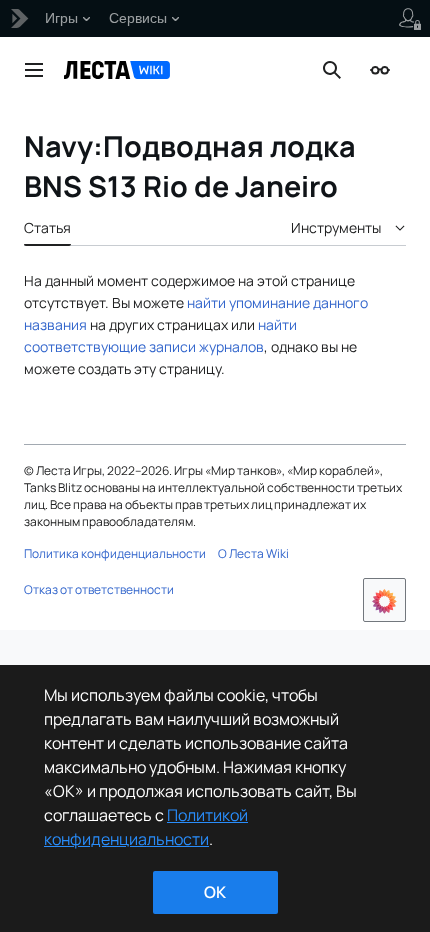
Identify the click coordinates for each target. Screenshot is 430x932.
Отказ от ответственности (99, 589)
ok (215, 892)
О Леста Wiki (253, 553)
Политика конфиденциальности (115, 553)
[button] (34, 70)
